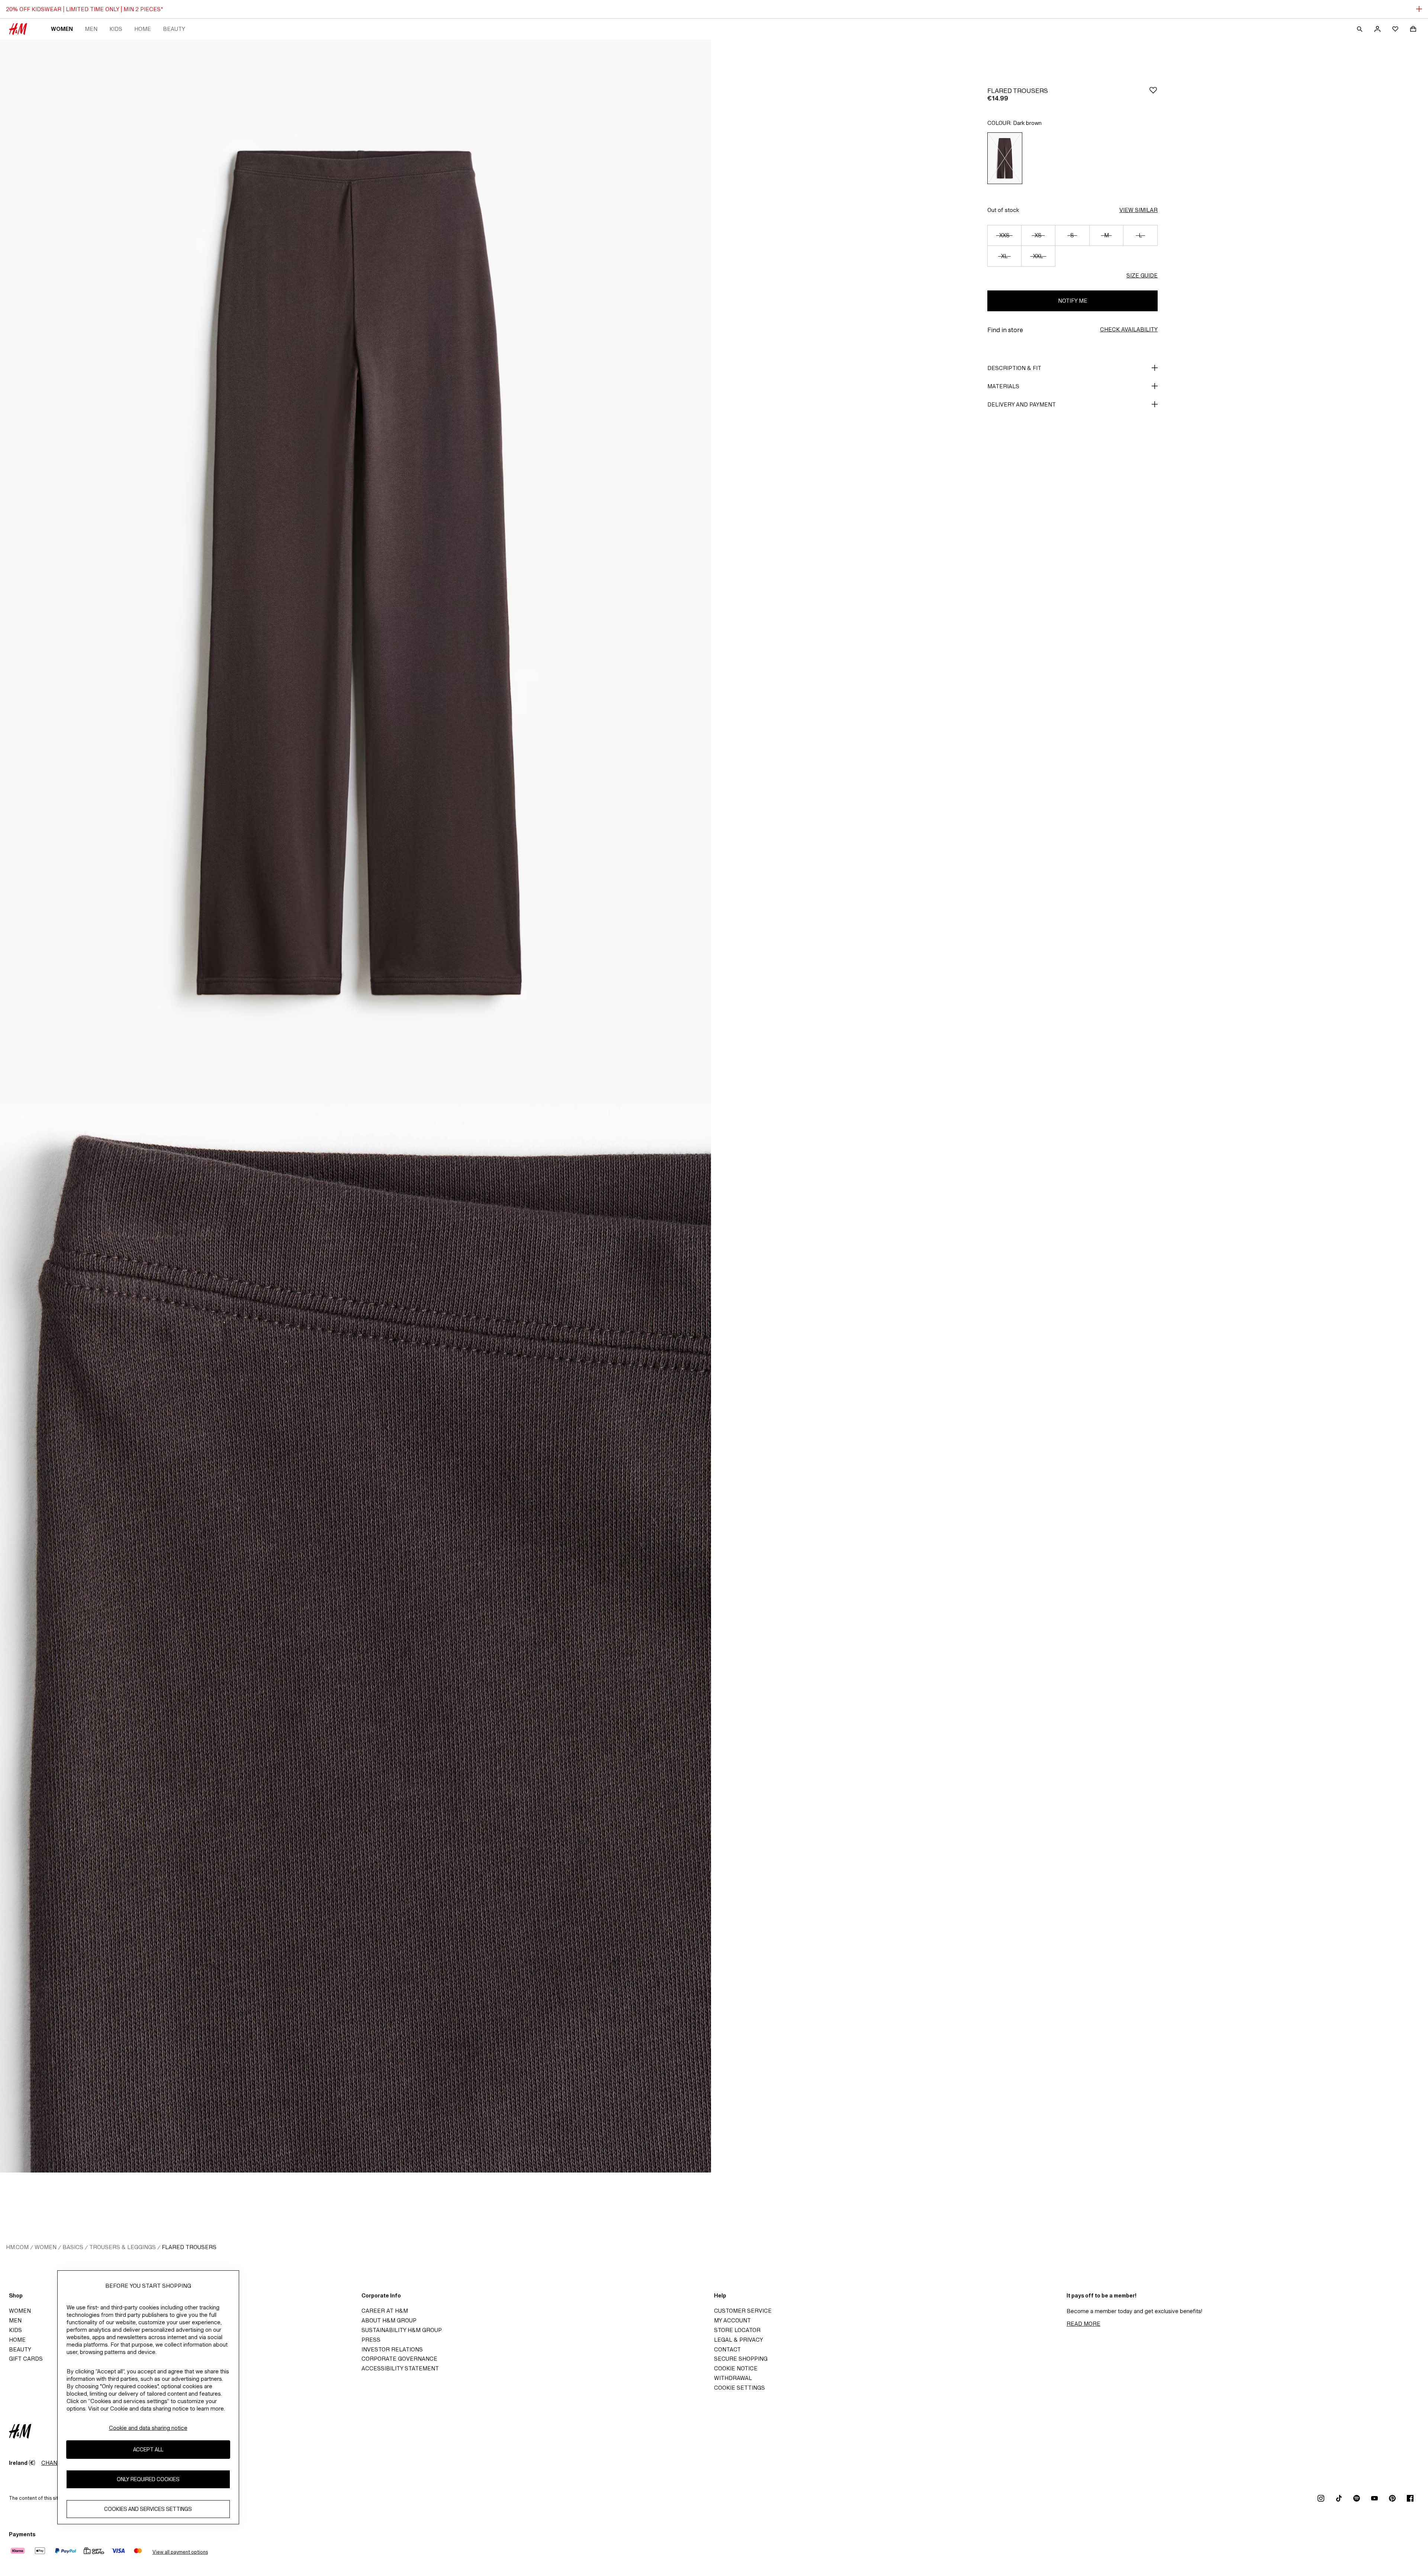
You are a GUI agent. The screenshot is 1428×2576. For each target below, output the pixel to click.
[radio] (1005, 158)
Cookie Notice (736, 2368)
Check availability (1129, 329)
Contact (727, 2349)
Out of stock (1003, 210)
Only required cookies (148, 2479)
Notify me (1073, 301)
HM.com (17, 2247)
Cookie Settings (739, 2388)
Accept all (148, 2450)
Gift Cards (26, 2359)
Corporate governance (399, 2359)
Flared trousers (189, 2247)
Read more (1083, 2324)
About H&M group (389, 2320)
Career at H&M (385, 2311)
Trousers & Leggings (123, 2247)
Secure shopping (741, 2359)
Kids (116, 29)
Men (91, 29)
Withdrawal (733, 2378)
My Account (732, 2320)
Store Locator (737, 2330)
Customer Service (743, 2311)
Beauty (174, 29)
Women (62, 29)
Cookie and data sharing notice (148, 2428)
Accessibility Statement (400, 2368)
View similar (1138, 210)
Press (371, 2340)
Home (143, 29)
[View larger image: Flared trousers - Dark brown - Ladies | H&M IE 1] (356, 573)
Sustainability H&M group (402, 2330)
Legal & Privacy (739, 2340)
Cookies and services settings (148, 2509)
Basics (73, 2247)
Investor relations (392, 2349)
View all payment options (180, 2552)
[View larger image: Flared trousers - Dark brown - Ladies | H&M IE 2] (356, 1639)
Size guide (1142, 275)
